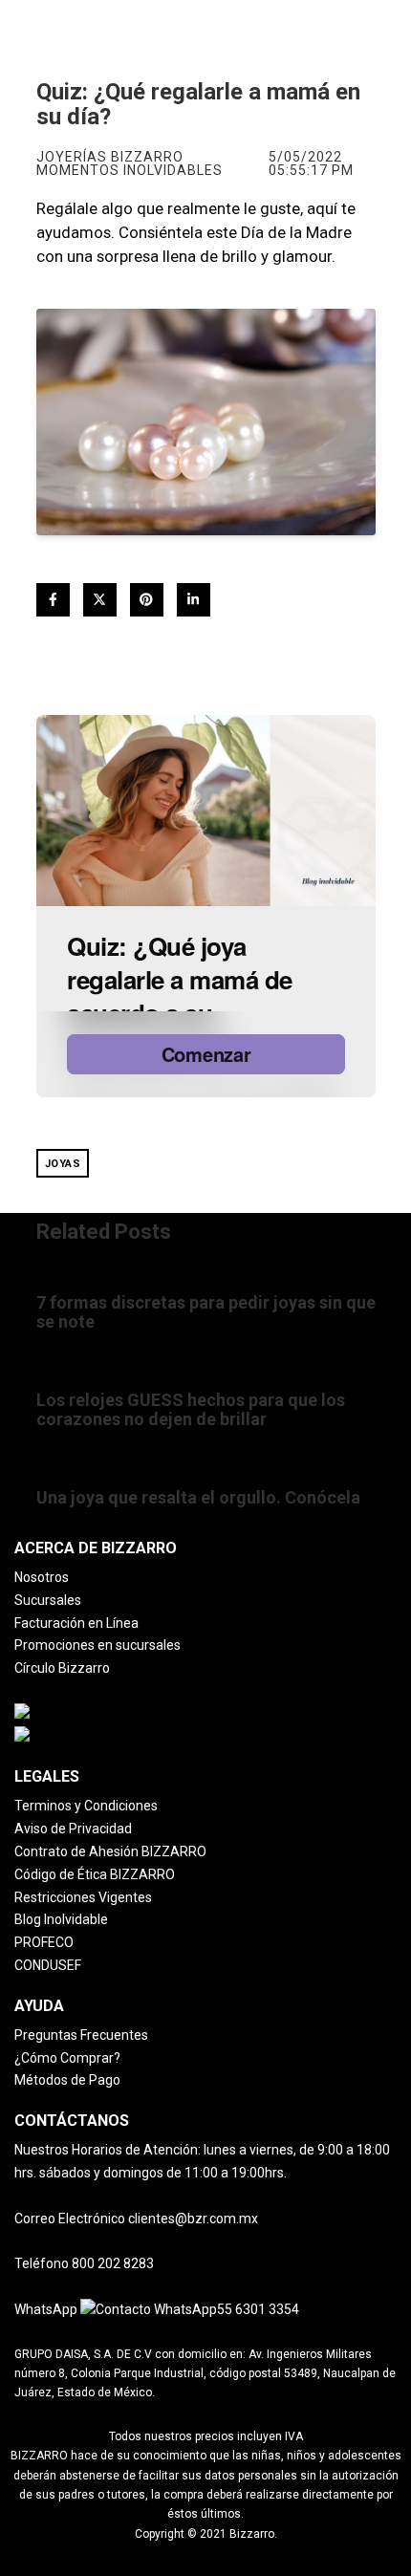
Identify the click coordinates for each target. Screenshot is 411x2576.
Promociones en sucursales (97, 1645)
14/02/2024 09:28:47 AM (105, 1477)
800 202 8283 (113, 2263)
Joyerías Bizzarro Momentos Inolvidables (130, 163)
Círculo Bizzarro (62, 1668)
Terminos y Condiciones (86, 1806)
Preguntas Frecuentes (81, 2035)
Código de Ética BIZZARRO (95, 1874)
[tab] (205, 1548)
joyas (63, 1164)
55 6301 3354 (258, 2309)
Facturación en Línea (76, 1623)
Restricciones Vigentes (83, 1897)
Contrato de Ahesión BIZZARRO (110, 1851)
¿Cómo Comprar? (67, 2058)
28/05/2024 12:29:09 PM (104, 1283)
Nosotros (42, 1577)
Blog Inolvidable (61, 1919)
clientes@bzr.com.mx (193, 2219)
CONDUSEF (48, 1965)
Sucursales (48, 1600)
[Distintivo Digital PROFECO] (101, 1737)
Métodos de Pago (67, 2080)
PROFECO (44, 1942)
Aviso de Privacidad (73, 1829)
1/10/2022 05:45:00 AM (101, 1380)
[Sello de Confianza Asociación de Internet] (147, 1714)
